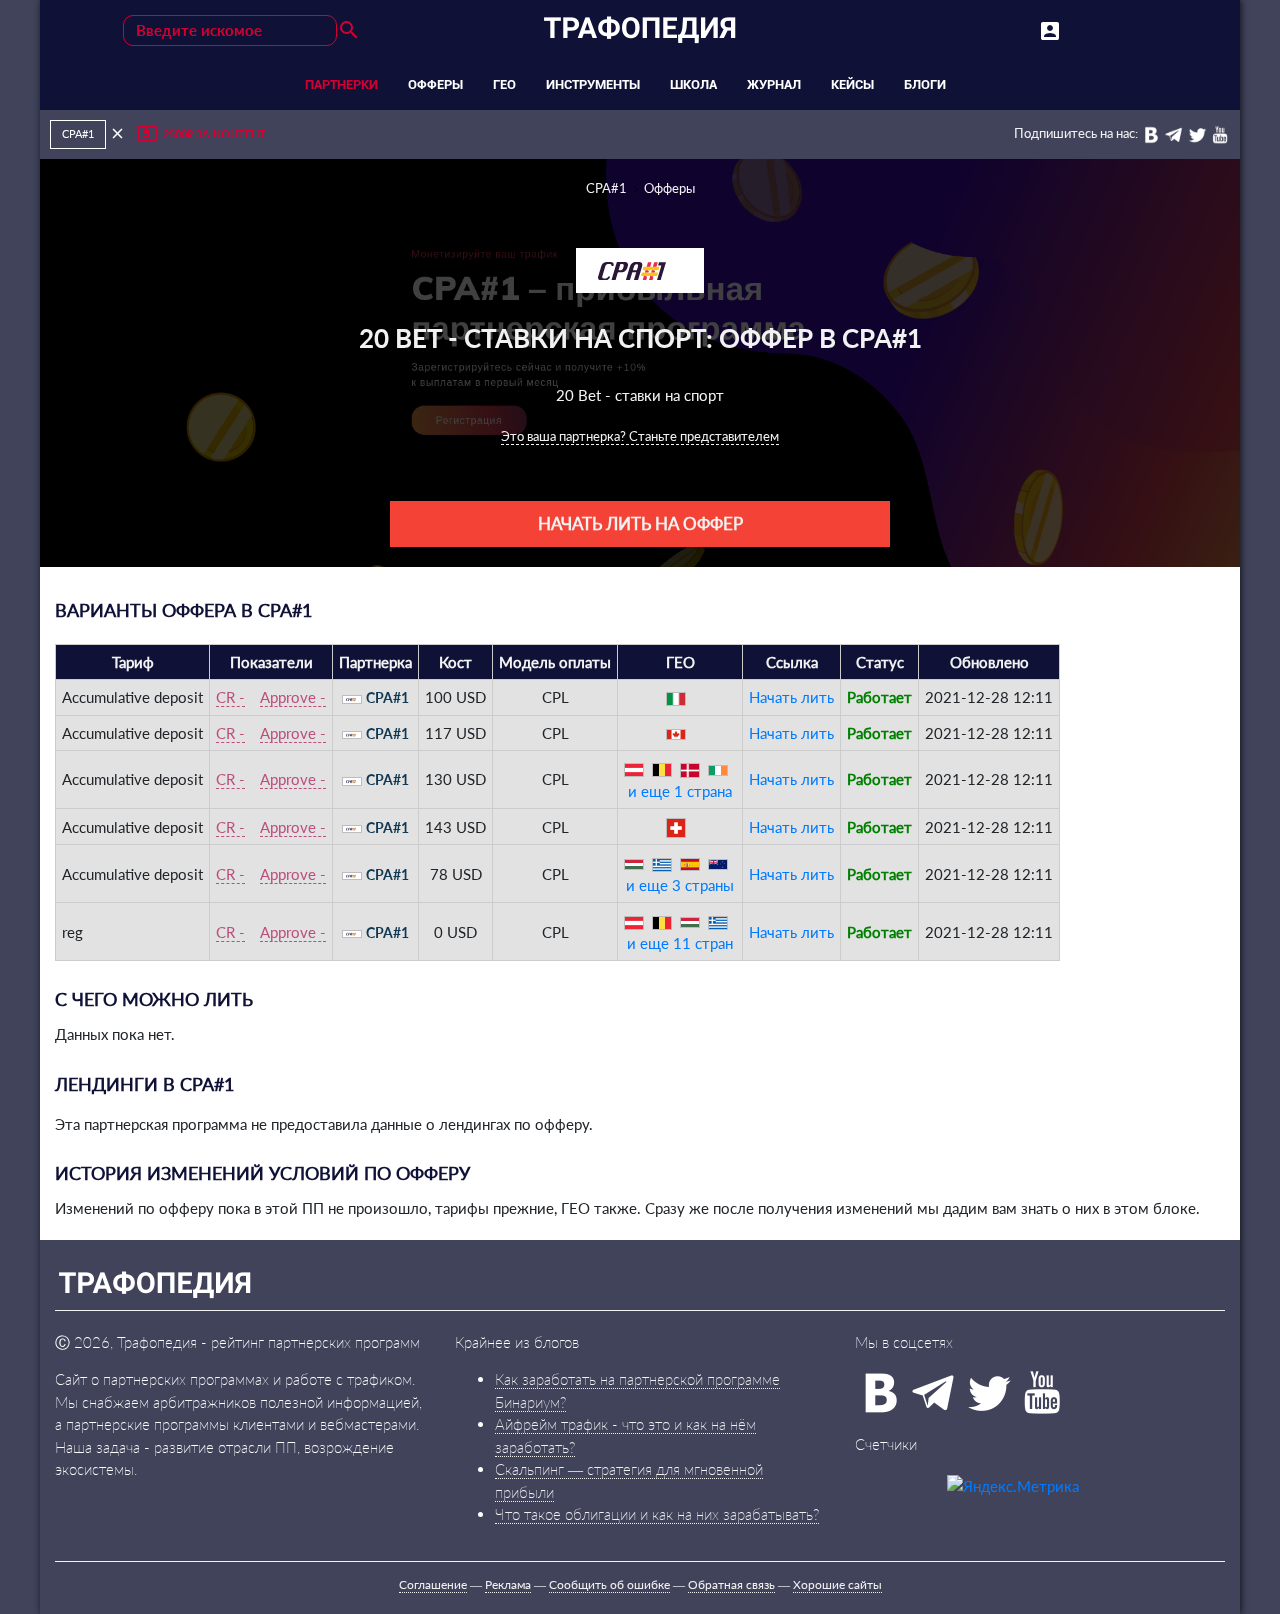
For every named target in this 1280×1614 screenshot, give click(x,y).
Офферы (669, 188)
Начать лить (791, 697)
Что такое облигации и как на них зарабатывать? (657, 1514)
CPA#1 (606, 188)
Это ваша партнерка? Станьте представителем (640, 436)
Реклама (508, 1584)
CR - (230, 697)
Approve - (293, 697)
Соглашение (433, 1584)
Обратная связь (731, 1584)
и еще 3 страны (680, 885)
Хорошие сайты (837, 1584)
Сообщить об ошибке (609, 1584)
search (349, 30)
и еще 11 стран (680, 943)
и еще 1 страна (680, 791)
